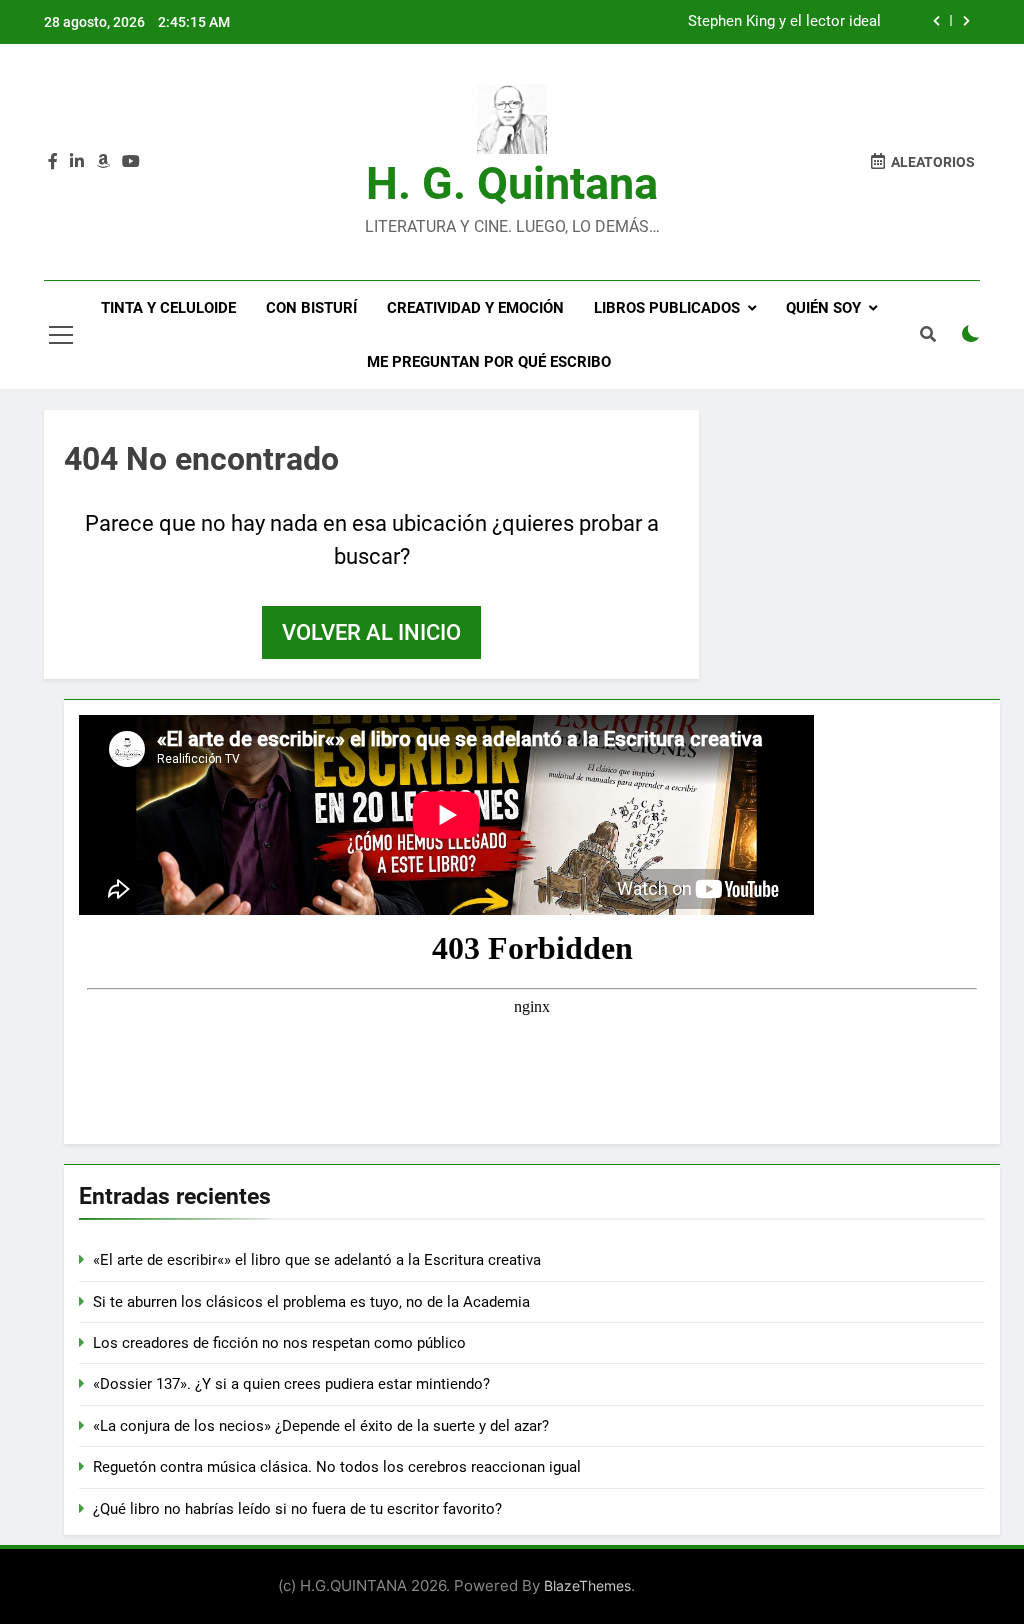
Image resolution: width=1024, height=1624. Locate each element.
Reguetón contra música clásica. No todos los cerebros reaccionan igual (337, 1467)
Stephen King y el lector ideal (784, 22)
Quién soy (823, 308)
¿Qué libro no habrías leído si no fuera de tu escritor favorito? (297, 1509)
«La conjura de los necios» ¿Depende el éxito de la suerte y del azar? (321, 1426)
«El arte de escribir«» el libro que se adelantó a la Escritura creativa (317, 1260)
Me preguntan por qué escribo (489, 362)
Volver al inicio (371, 632)
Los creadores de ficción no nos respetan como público (279, 1343)
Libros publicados (667, 308)
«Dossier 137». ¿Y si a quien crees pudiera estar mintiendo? (291, 1384)
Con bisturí (311, 308)
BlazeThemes (587, 1585)
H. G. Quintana (512, 183)
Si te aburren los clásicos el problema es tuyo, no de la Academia (311, 1302)
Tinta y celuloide (168, 308)
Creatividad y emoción (475, 308)
